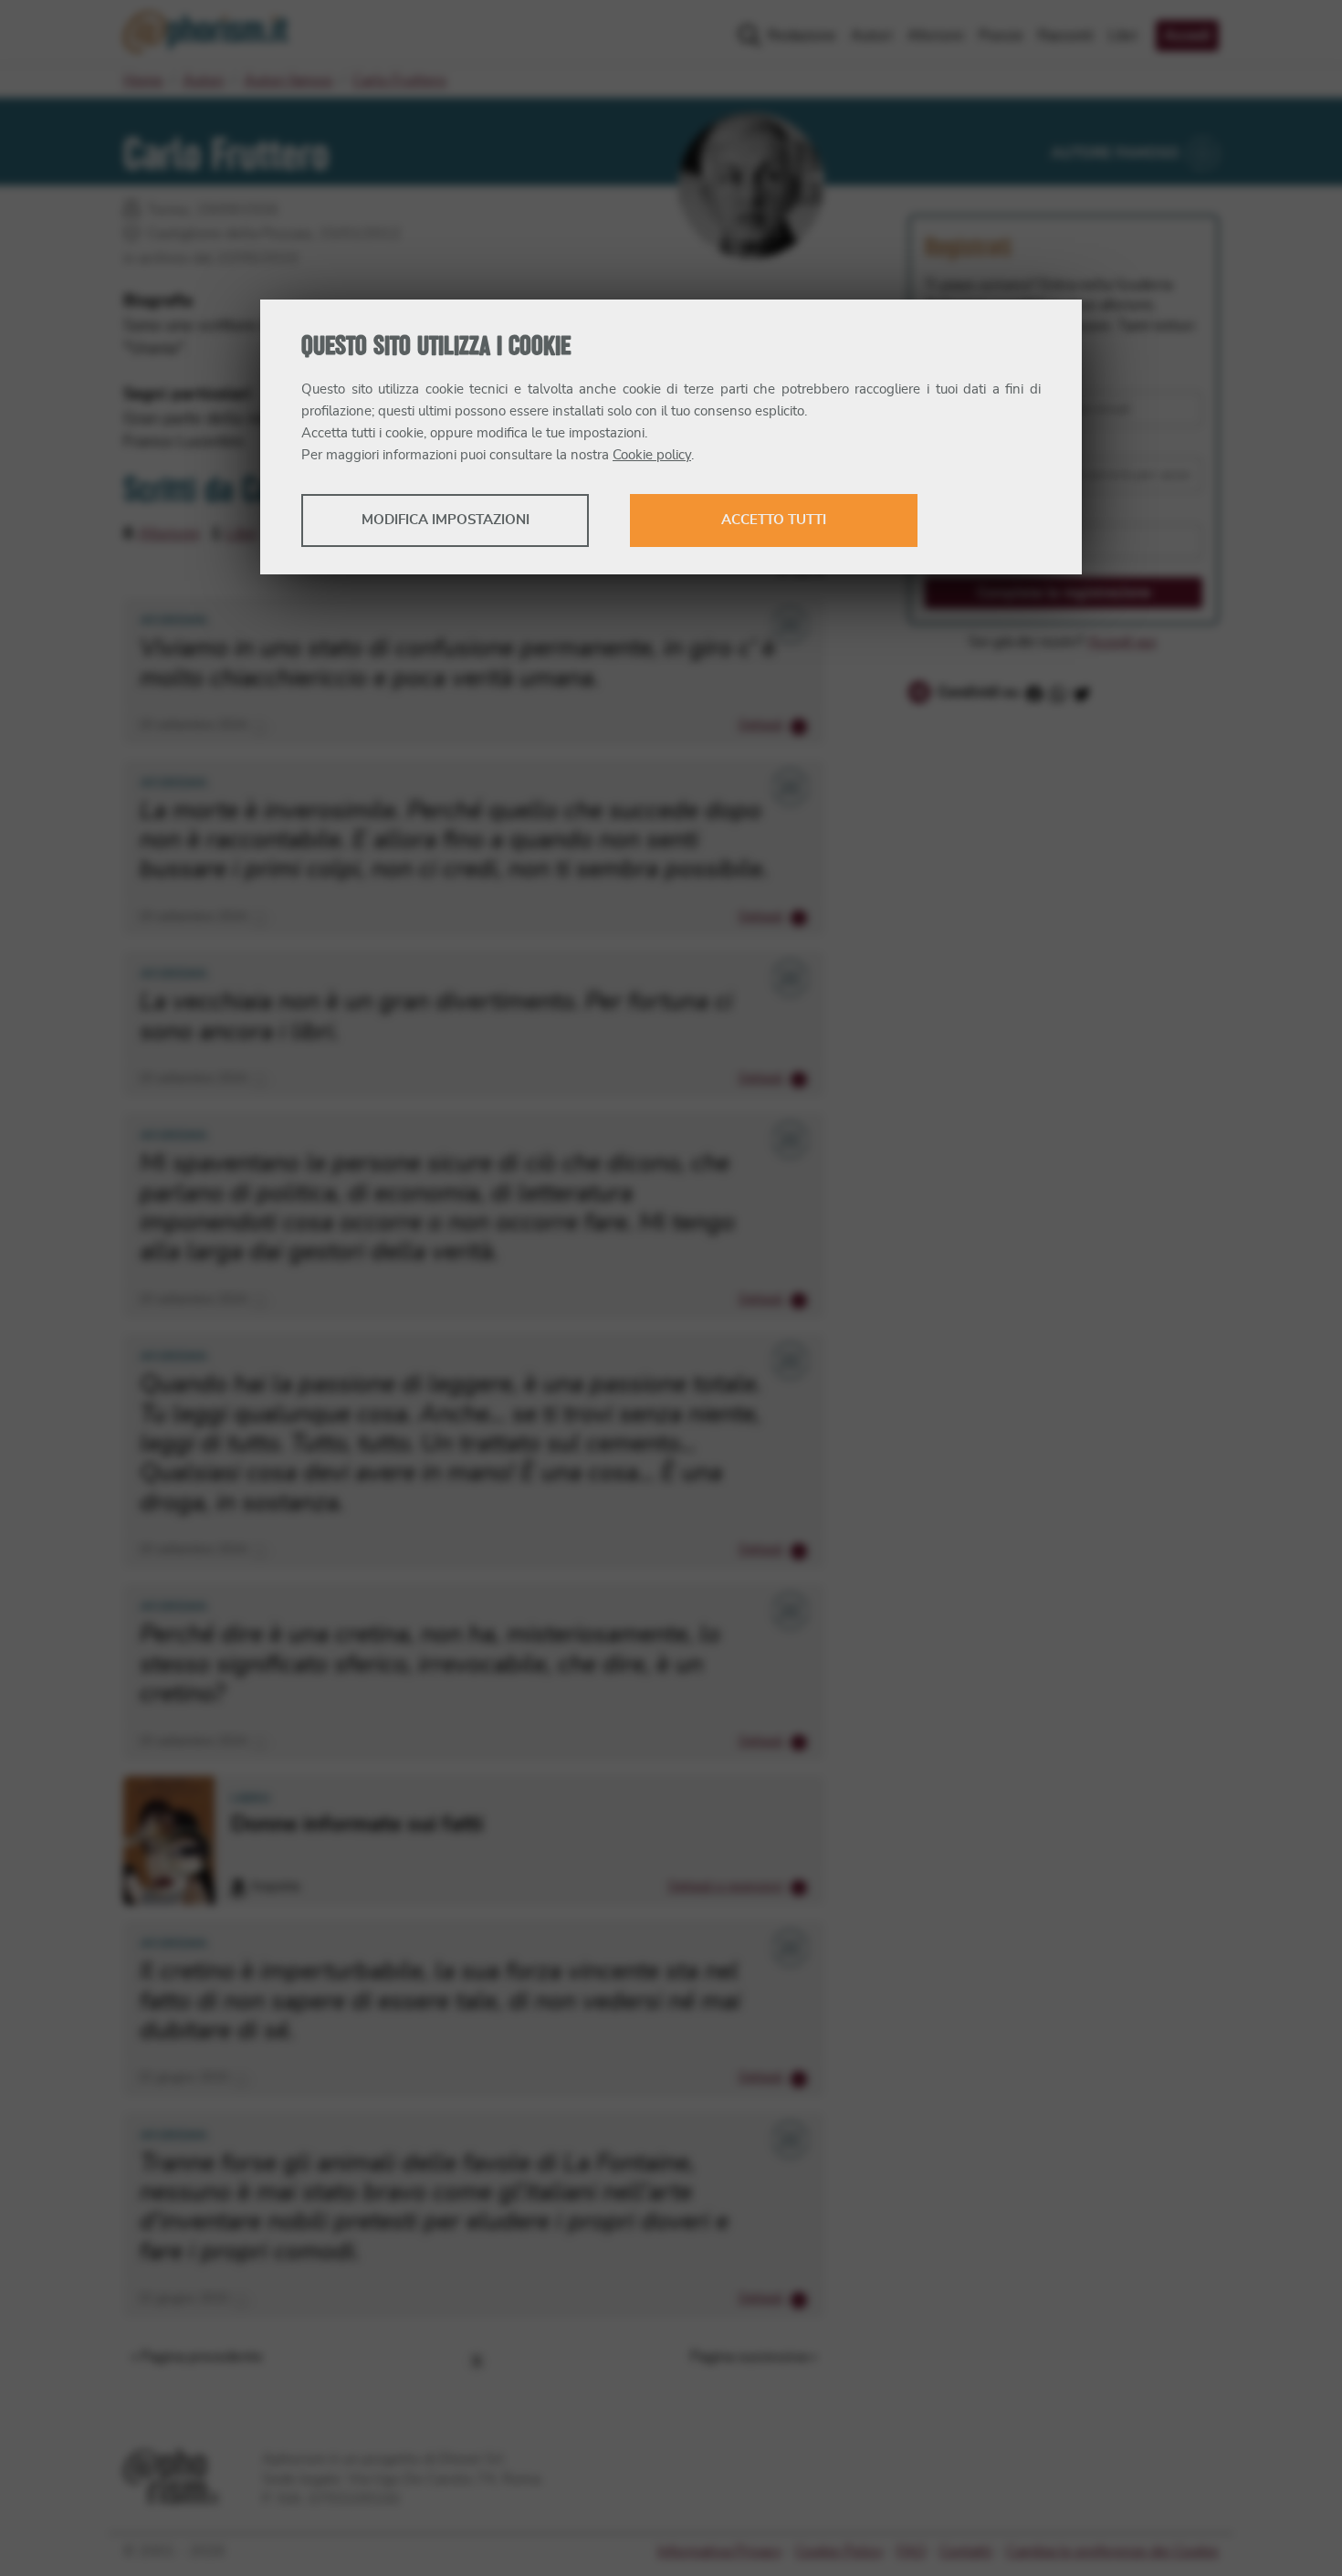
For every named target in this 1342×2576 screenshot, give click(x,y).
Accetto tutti (774, 520)
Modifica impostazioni (446, 520)
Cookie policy (652, 455)
